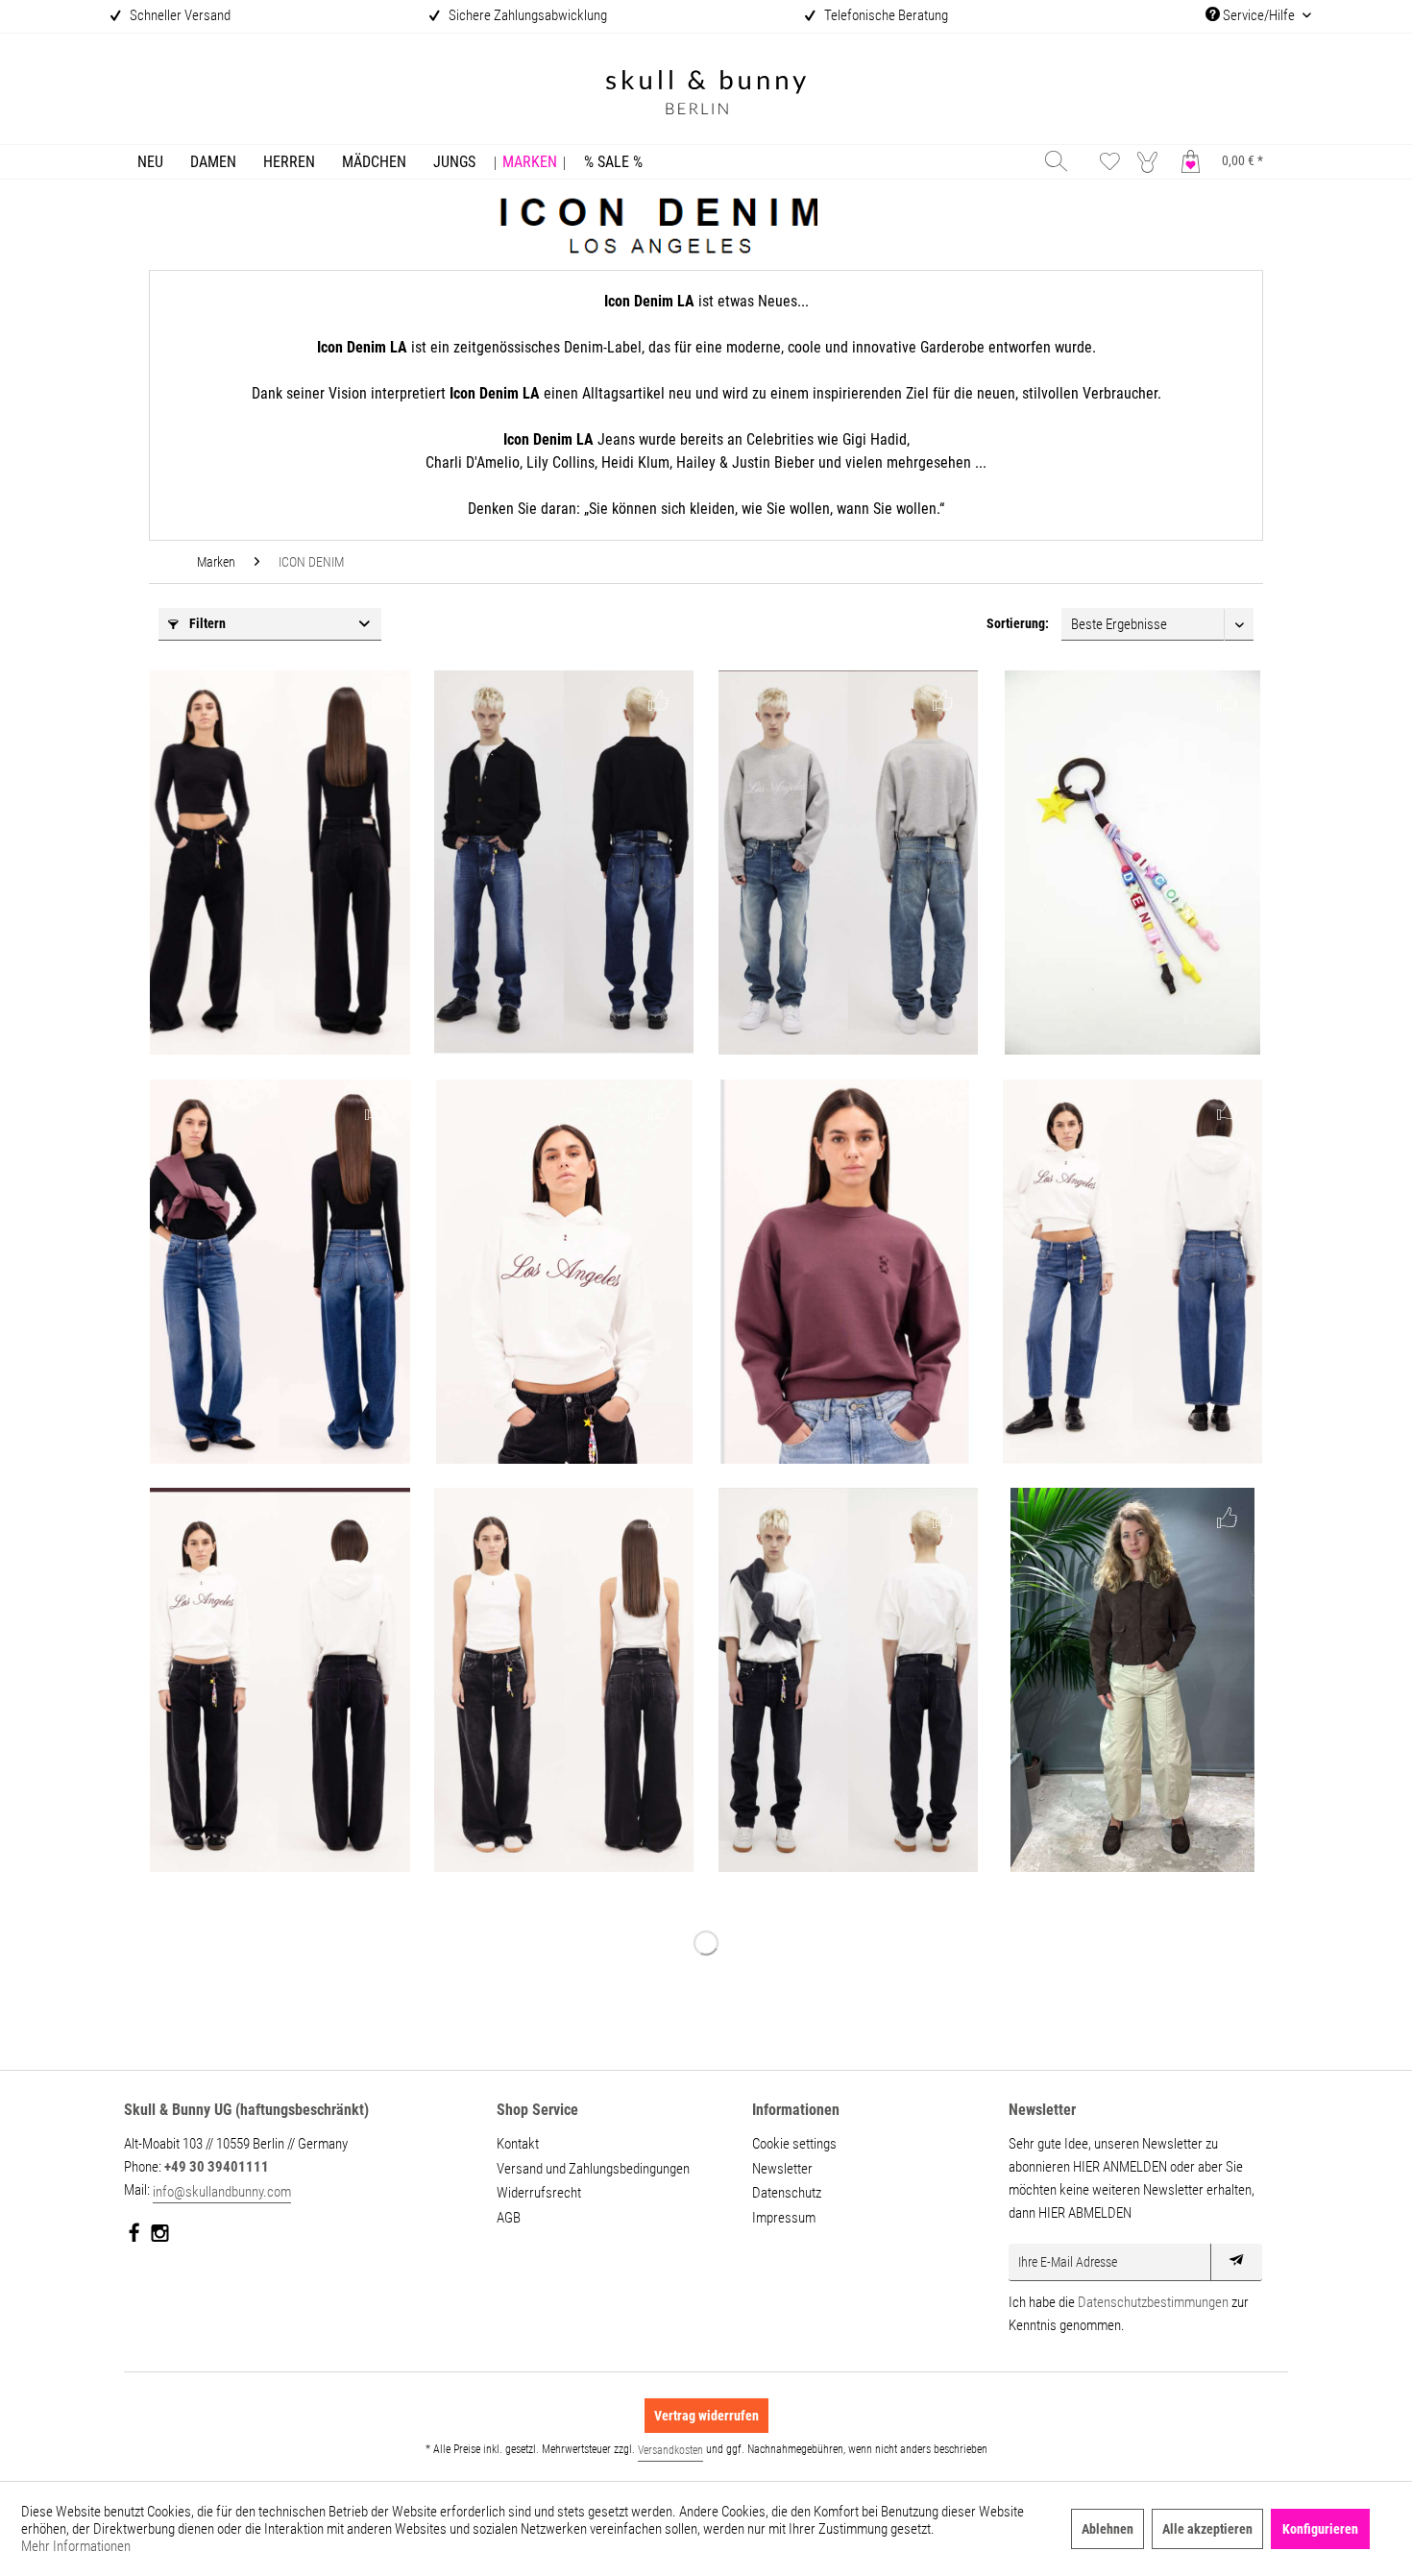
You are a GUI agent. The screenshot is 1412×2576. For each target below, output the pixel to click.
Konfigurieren (1320, 2529)
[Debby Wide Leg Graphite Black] (564, 1680)
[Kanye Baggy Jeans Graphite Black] (848, 1680)
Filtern (206, 623)
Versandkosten (670, 2450)
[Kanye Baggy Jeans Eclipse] (564, 863)
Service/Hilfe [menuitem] (1259, 15)
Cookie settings (794, 2144)
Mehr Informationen (76, 2546)
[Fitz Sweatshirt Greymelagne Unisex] (848, 863)
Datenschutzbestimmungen (1153, 2302)
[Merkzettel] (1110, 161)
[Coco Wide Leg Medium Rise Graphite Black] (280, 863)
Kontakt (518, 2144)
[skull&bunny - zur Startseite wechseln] (706, 95)
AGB (509, 2218)
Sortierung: (1018, 623)
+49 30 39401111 (217, 2167)
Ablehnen (1108, 2529)
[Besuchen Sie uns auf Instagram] (160, 2237)
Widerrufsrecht (539, 2193)
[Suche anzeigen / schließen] (1056, 161)
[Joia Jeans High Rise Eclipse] (280, 1272)
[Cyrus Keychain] (1132, 863)
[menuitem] (150, 162)
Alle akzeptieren (1207, 2529)
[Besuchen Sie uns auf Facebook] (135, 2237)
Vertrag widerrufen (706, 2416)
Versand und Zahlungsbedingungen (593, 2169)
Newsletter (782, 2169)
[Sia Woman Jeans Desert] (1132, 1680)
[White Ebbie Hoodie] (564, 1272)
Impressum (784, 2218)
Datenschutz (787, 2193)
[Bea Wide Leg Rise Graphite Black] (280, 1680)
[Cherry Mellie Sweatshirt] (848, 1272)
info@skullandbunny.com (222, 2192)
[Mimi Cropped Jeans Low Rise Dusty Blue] (1132, 1272)
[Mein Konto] (1152, 161)
